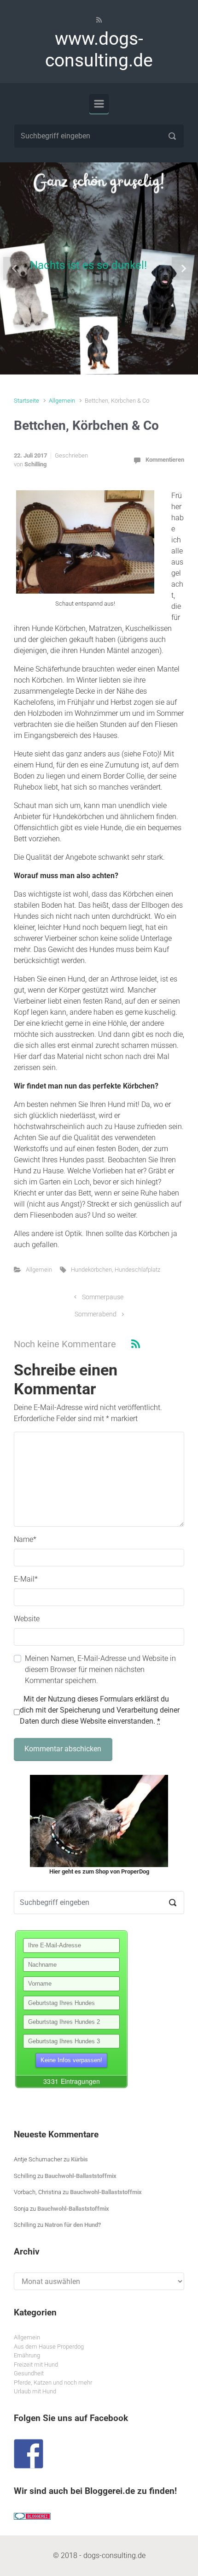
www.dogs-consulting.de (99, 50)
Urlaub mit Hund (35, 2391)
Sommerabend (96, 1314)
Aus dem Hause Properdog (49, 2347)
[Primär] (99, 104)
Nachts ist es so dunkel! (88, 265)
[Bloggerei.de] (32, 2516)
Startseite (26, 401)
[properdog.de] (99, 1821)
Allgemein (62, 401)
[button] (15, 268)
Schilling (35, 464)
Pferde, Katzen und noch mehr (53, 2383)
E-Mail (26, 1579)
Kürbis (79, 2159)
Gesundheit (29, 2373)
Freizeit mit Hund (36, 2365)
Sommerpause (103, 1297)
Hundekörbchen (91, 1270)
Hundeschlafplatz (137, 1270)
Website (27, 1619)
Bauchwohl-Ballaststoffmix (81, 2176)
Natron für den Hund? (73, 2225)
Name (25, 1539)
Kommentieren (165, 460)
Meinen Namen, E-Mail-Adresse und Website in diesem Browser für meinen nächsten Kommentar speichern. (100, 1669)
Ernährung (27, 2355)
